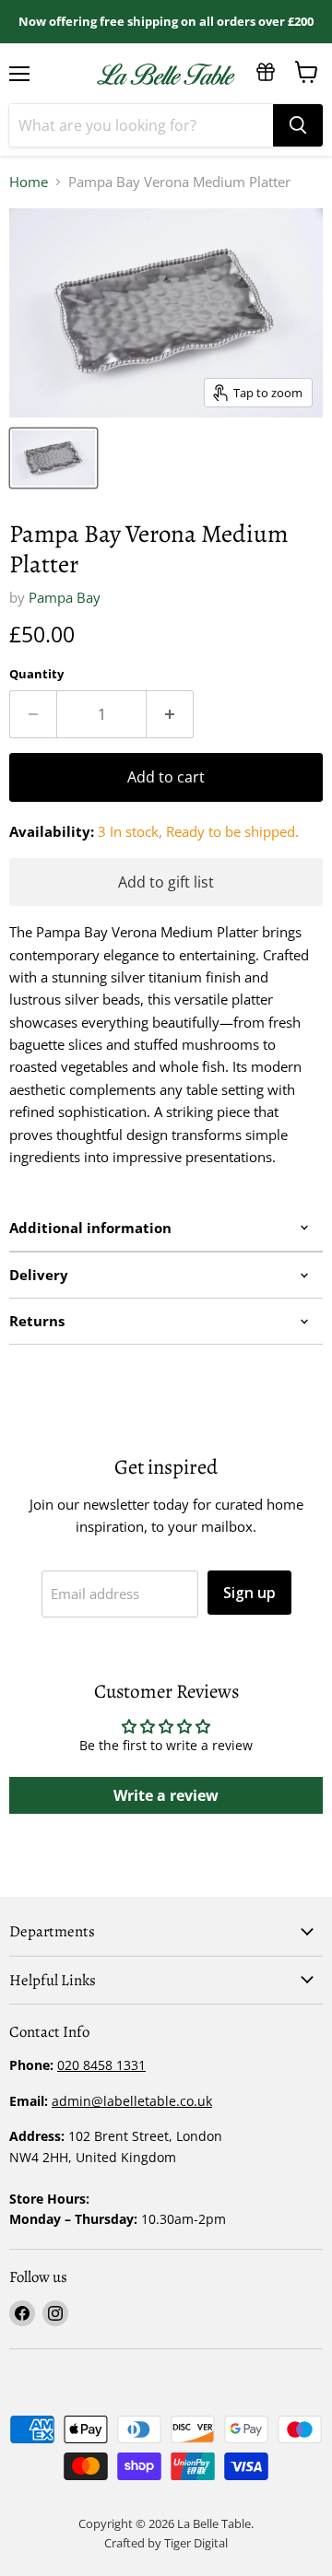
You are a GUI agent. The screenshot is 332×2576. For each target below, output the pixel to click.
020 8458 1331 (101, 2065)
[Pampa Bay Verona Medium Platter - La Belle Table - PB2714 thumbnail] (53, 458)
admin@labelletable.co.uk (132, 2101)
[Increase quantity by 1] (170, 714)
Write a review (166, 1795)
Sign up (249, 1593)
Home (29, 182)
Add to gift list (166, 882)
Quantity (36, 674)
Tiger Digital (196, 2543)
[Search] (298, 125)
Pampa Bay (65, 597)
